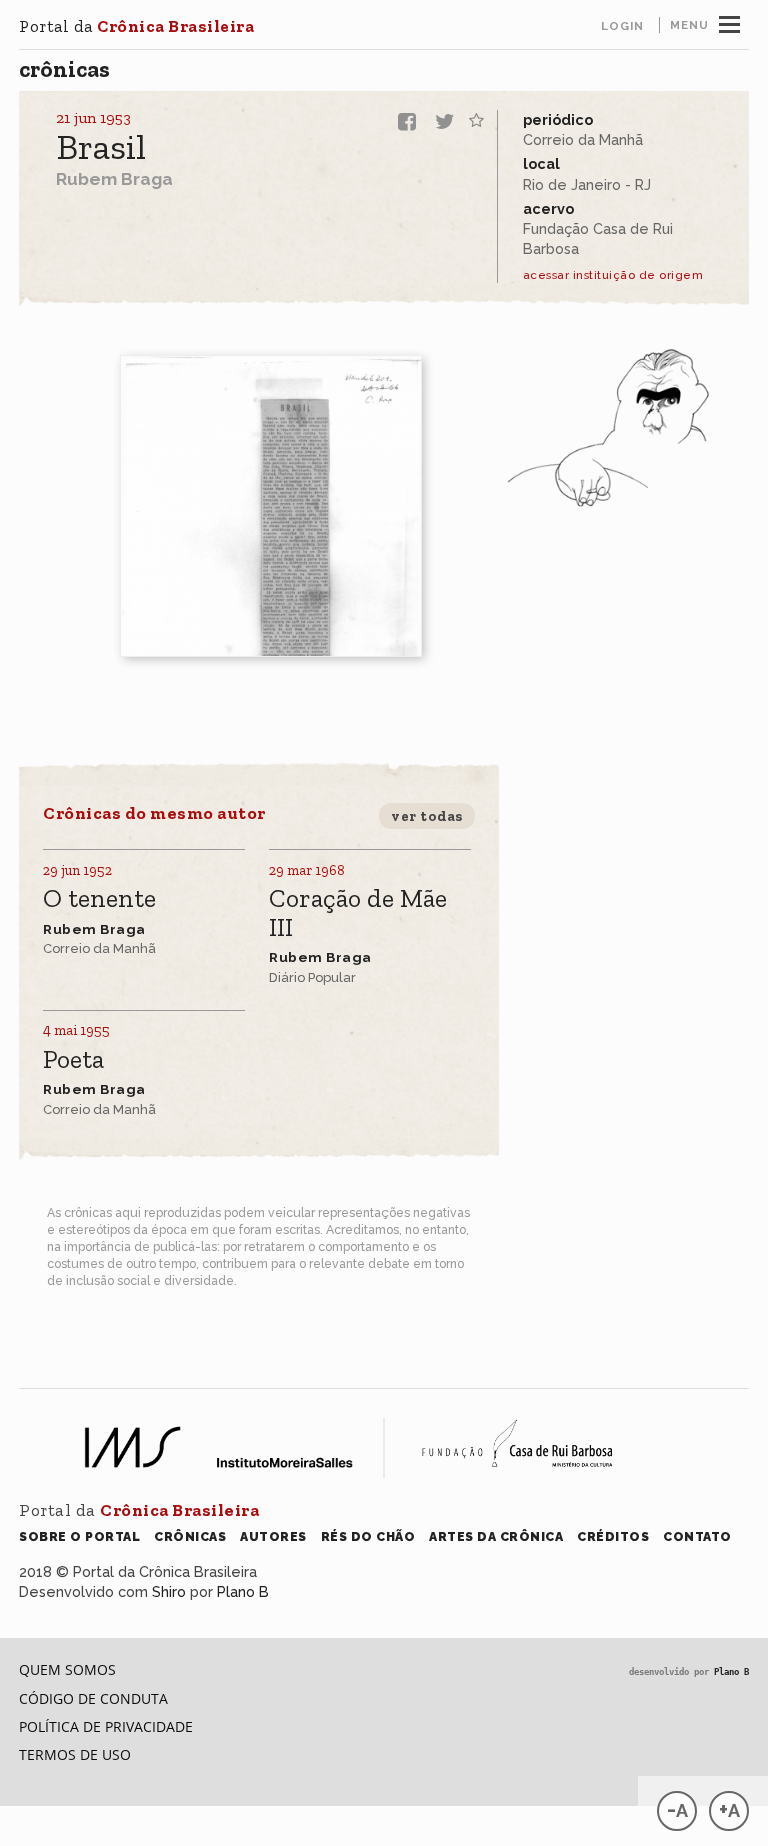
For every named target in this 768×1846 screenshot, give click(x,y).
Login (622, 26)
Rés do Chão (368, 1536)
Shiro (169, 1591)
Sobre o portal (79, 1536)
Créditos (613, 1536)
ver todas (427, 816)
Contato (697, 1536)
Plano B (243, 1591)
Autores (273, 1536)
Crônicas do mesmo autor (154, 813)
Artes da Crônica (496, 1536)
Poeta (73, 1060)
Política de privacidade (106, 1726)
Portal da (136, 26)
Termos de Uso (75, 1754)
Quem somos (67, 1669)
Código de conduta (93, 1698)
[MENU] (729, 22)
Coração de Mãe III (358, 913)
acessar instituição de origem (613, 275)
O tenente (99, 899)
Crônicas (64, 69)
